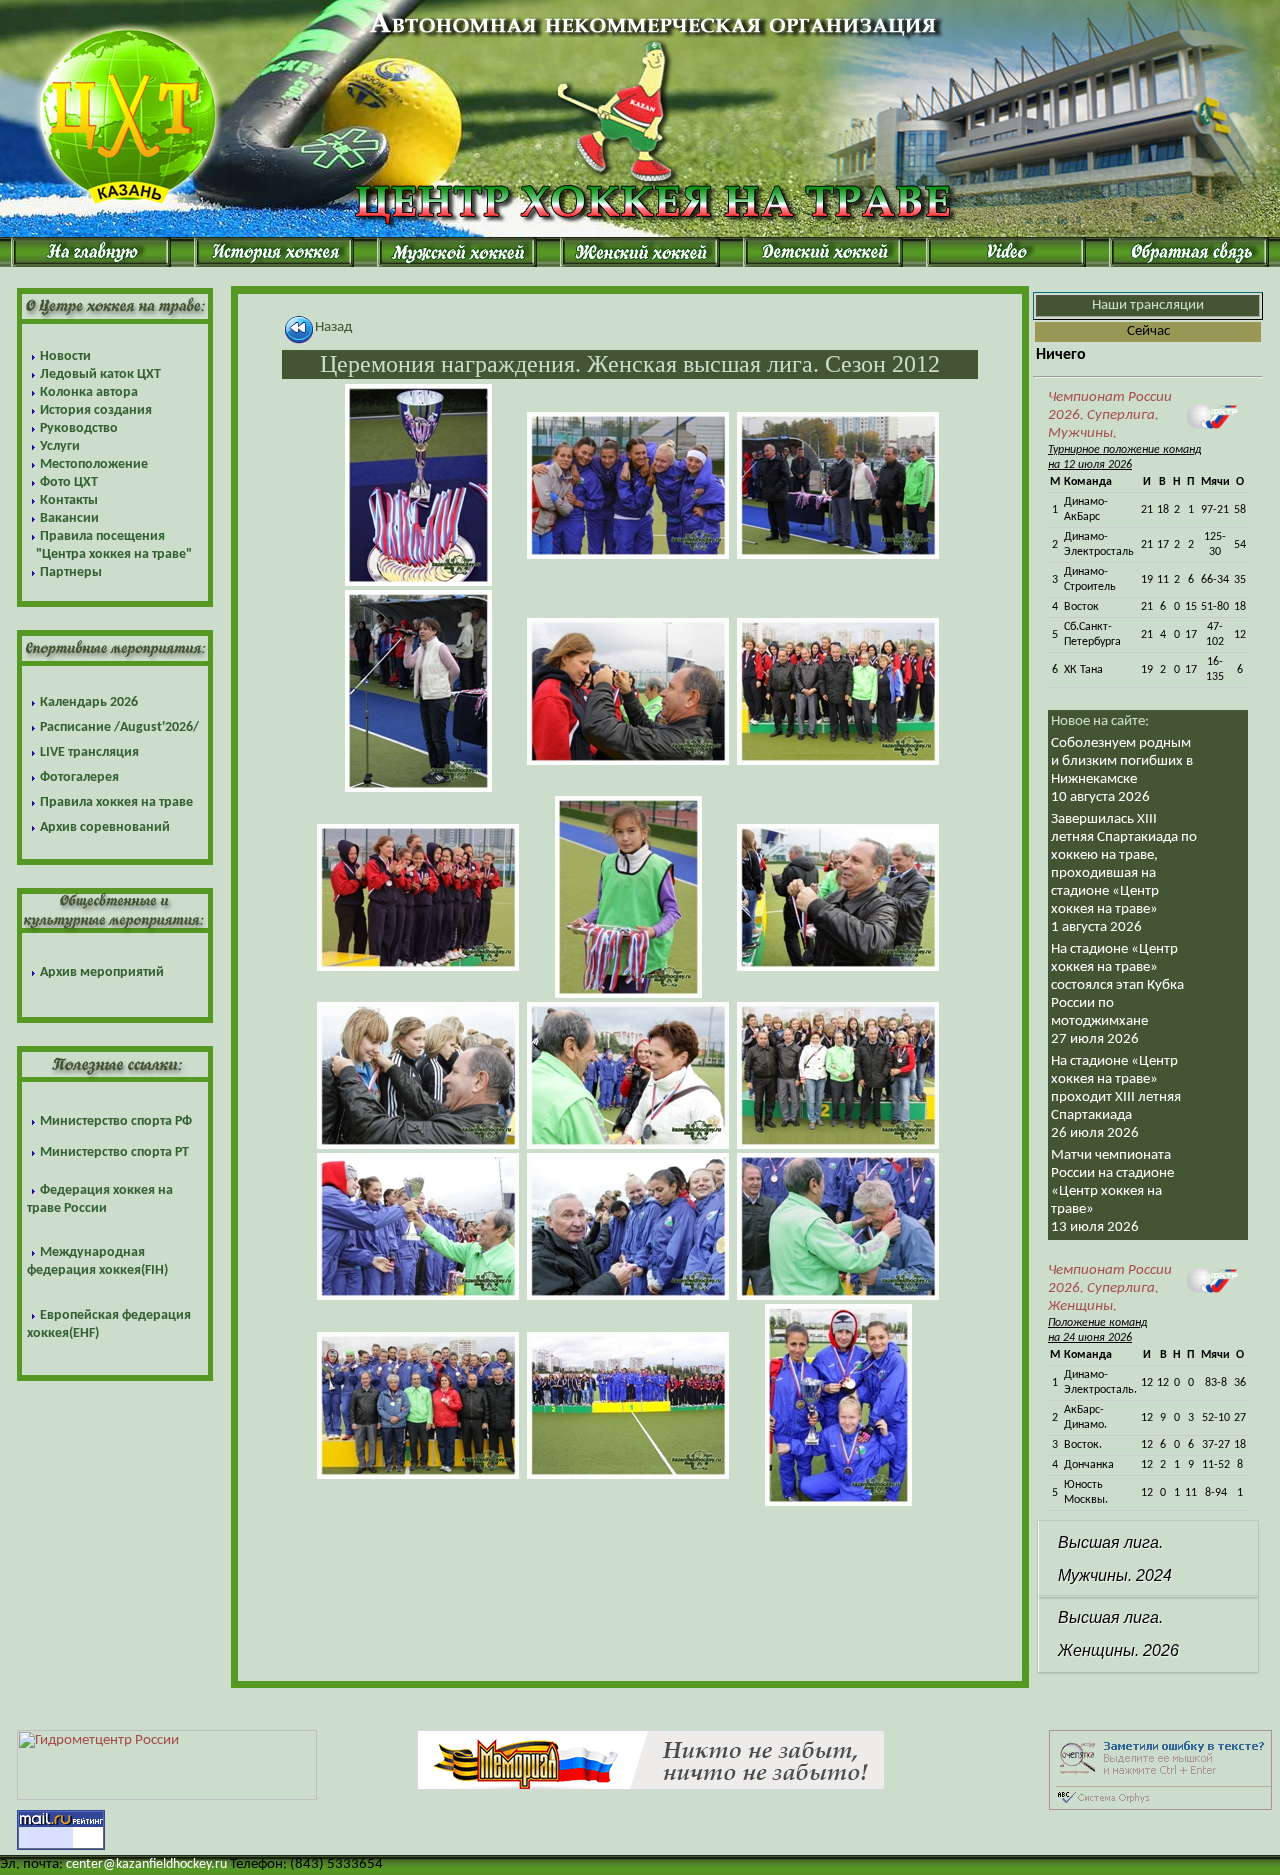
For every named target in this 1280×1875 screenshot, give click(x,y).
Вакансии (69, 518)
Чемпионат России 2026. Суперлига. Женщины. (1110, 1288)
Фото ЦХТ (69, 482)
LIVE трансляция (89, 752)
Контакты (69, 500)
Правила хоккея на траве (116, 802)
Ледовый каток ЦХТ (100, 374)
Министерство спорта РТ (114, 1152)
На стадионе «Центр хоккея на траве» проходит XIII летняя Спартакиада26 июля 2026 (1116, 1097)
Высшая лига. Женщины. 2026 (1118, 1634)
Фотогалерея (79, 777)
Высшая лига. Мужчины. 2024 (1115, 1559)
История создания (96, 410)
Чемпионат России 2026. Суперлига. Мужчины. (1110, 415)
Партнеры (71, 572)
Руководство (79, 428)
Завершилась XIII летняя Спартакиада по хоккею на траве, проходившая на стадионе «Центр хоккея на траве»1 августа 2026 (1124, 873)
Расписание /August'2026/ (119, 727)
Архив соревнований (105, 827)
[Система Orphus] (1160, 1806)
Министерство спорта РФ (116, 1121)
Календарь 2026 (89, 702)
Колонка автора (89, 392)
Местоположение (94, 464)
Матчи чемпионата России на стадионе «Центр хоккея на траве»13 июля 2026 (1112, 1191)
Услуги (60, 446)
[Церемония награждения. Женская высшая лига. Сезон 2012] (418, 485)
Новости (65, 356)
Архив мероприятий (102, 972)
